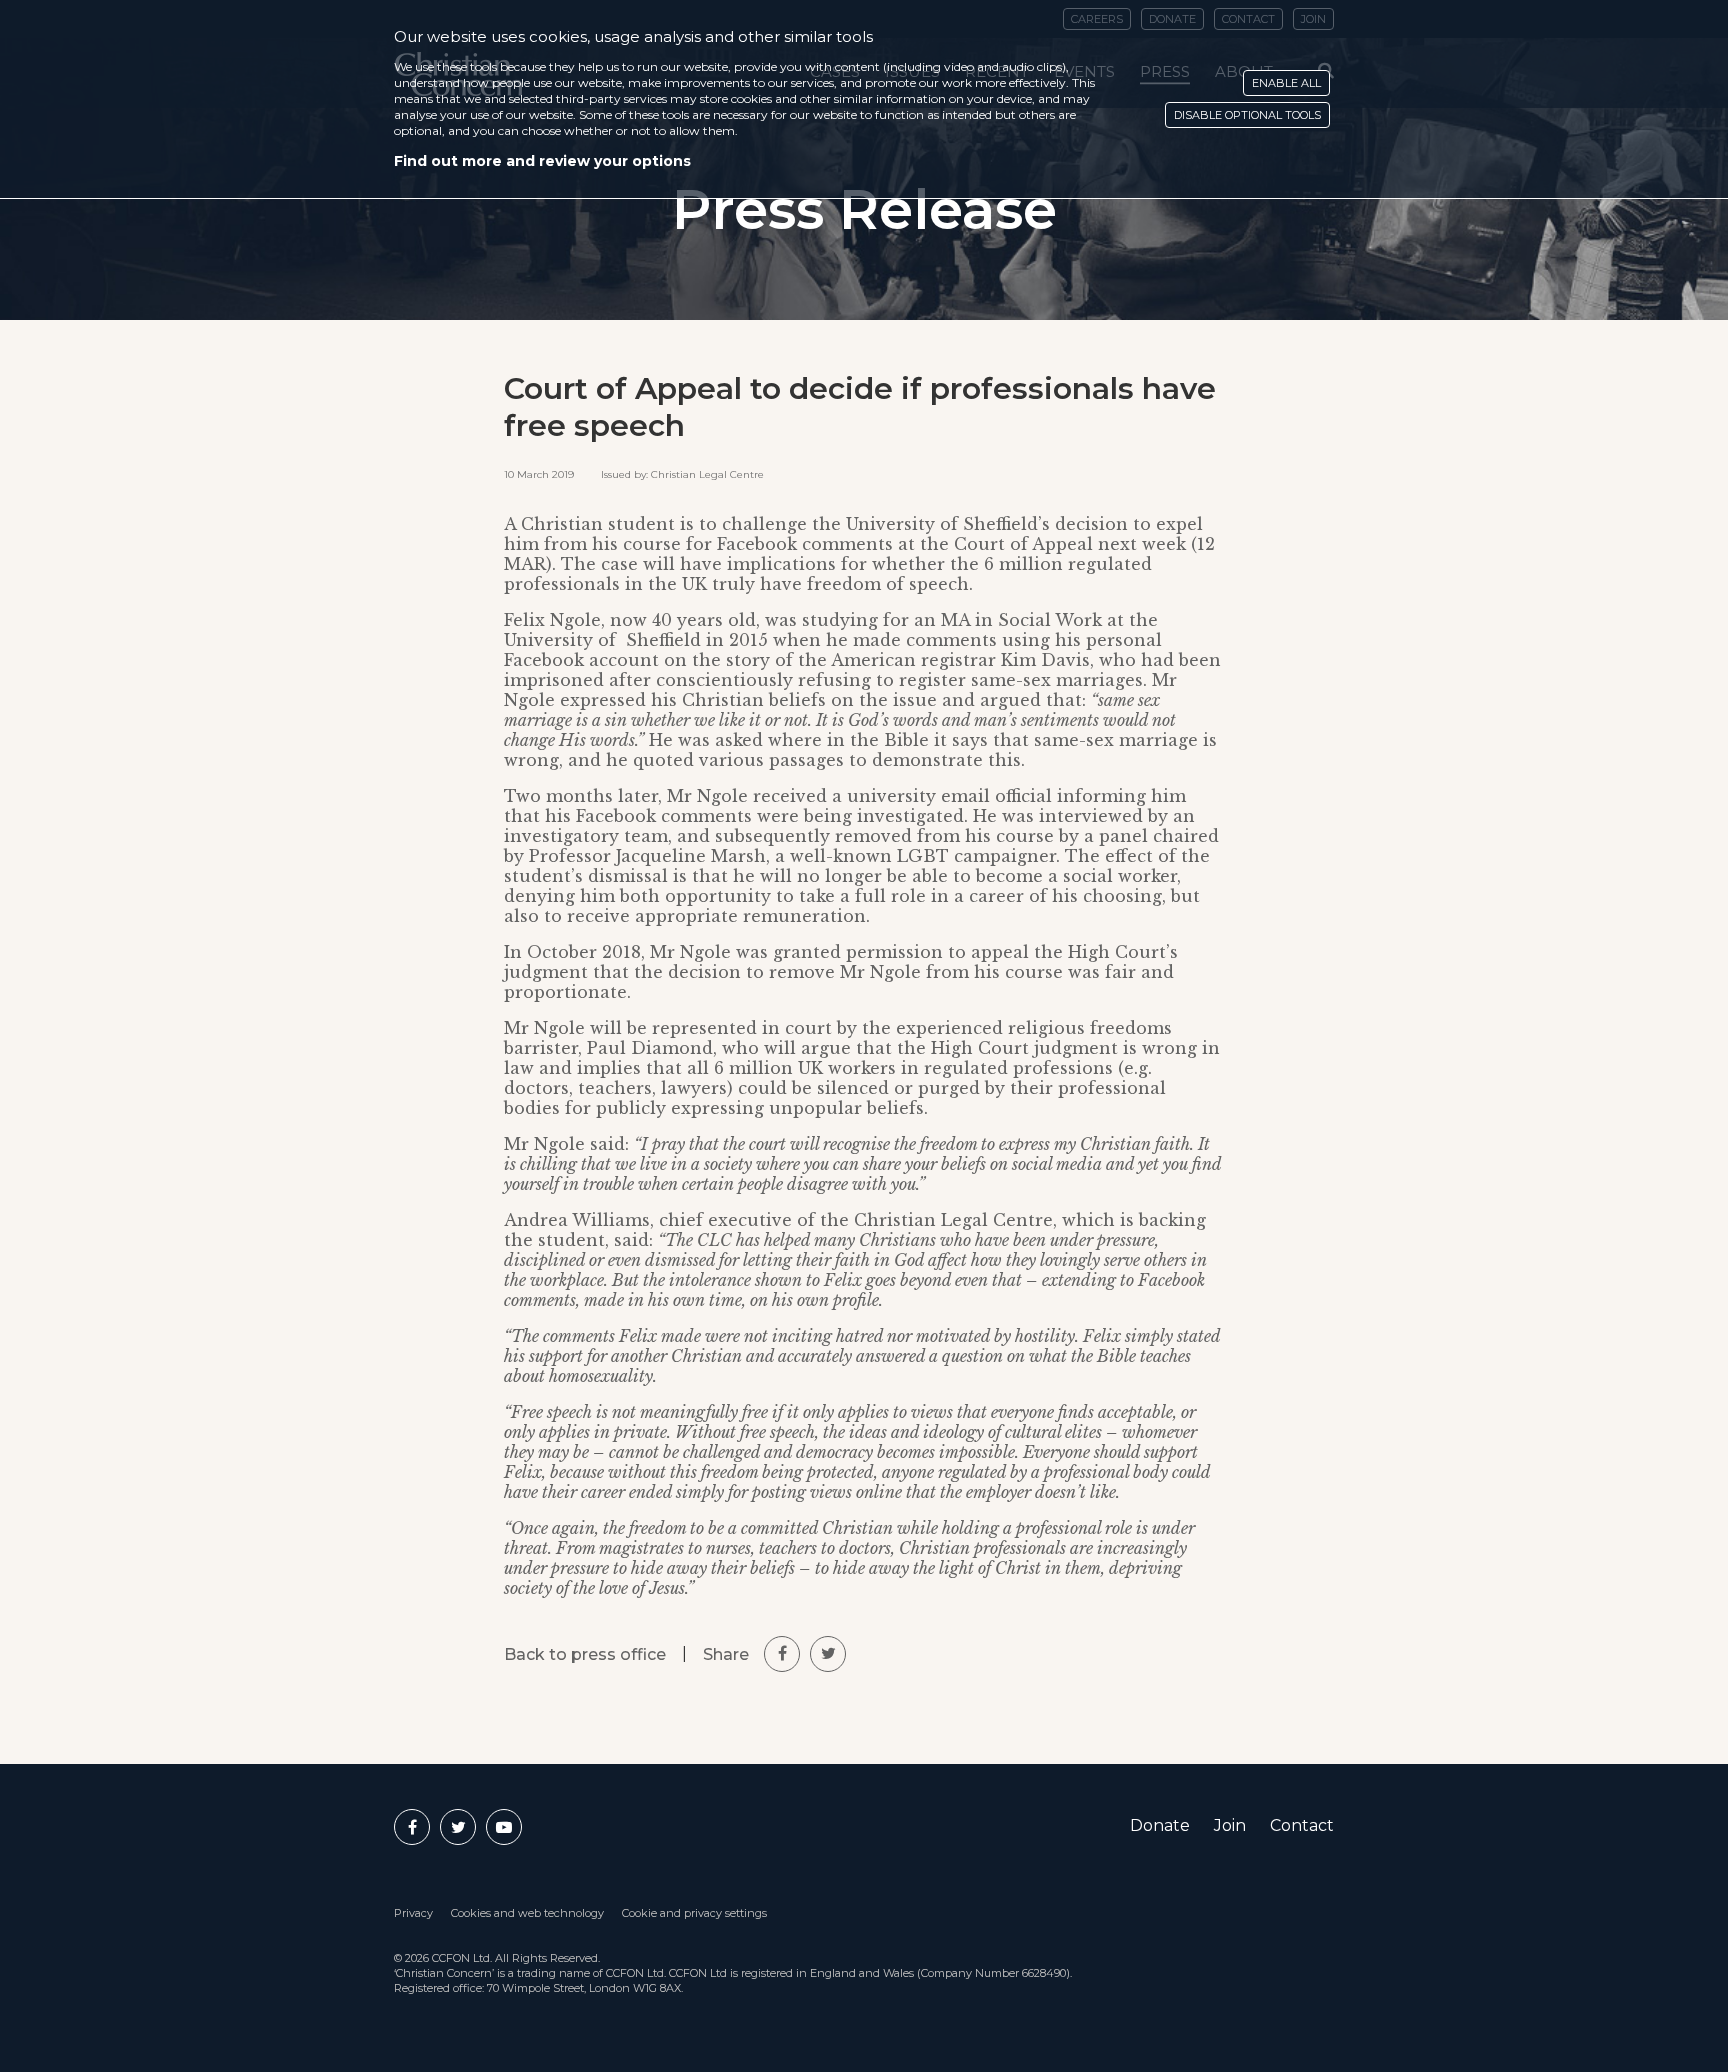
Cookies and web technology (527, 1913)
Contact (1302, 1825)
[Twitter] (458, 1827)
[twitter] (828, 1654)
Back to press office (585, 1654)
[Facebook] (412, 1827)
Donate (1160, 1825)
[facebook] (782, 1654)
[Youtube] (504, 1827)
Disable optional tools (1247, 115)
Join (1230, 1825)
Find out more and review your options (542, 161)
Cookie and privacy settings (694, 1913)
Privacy (413, 1913)
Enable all (1286, 83)
